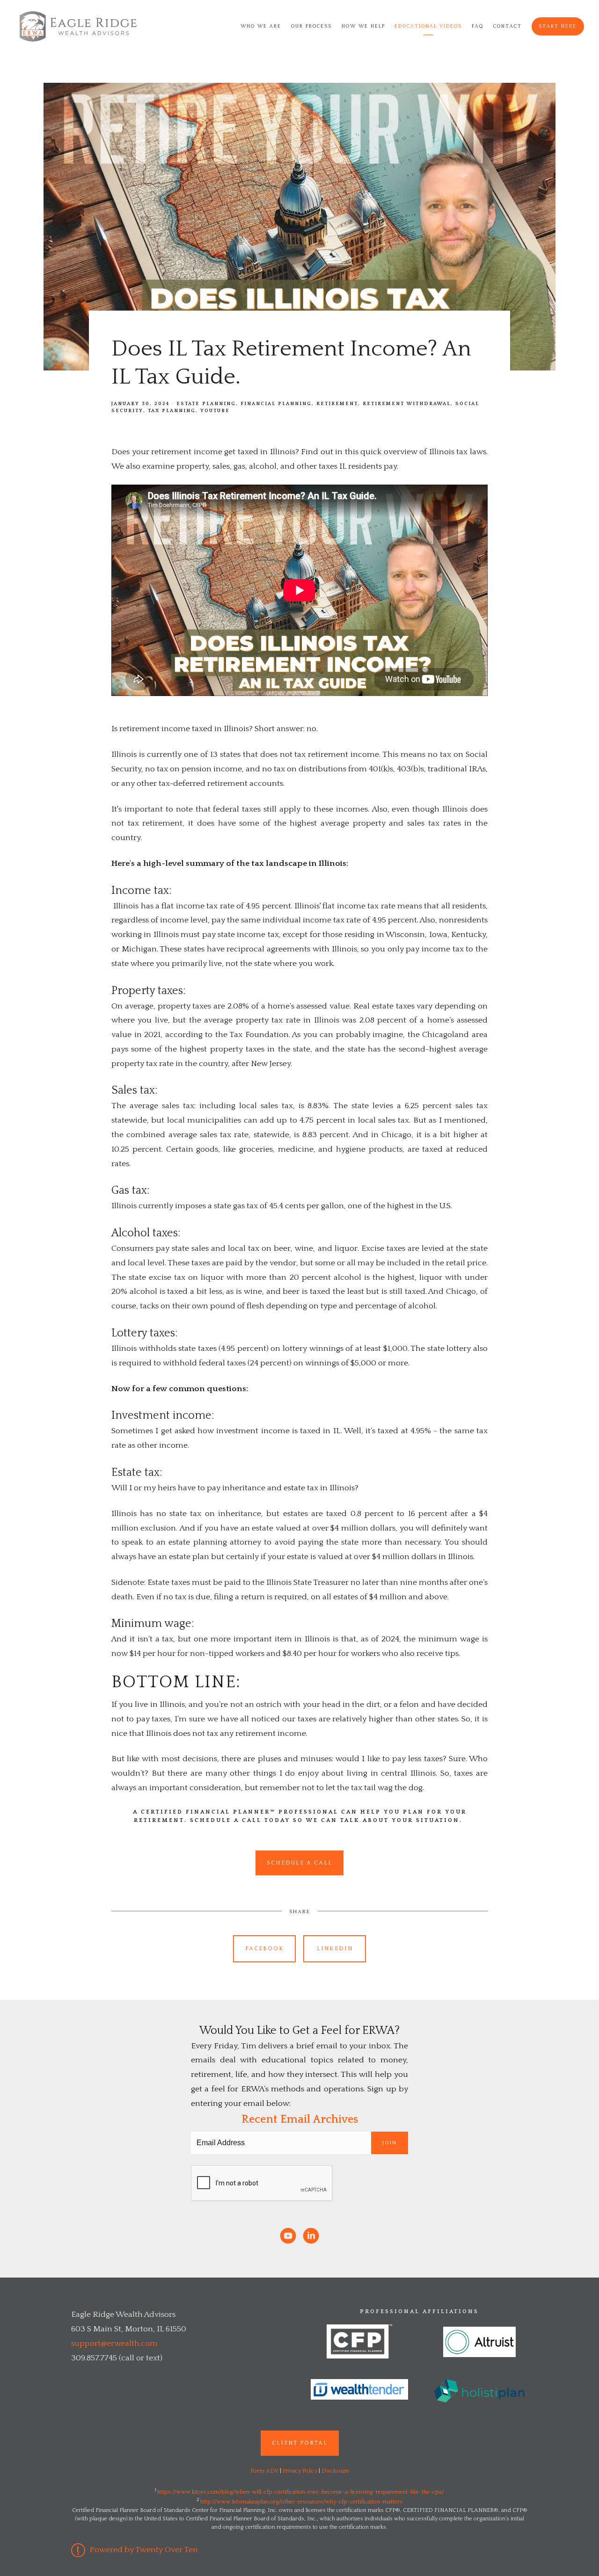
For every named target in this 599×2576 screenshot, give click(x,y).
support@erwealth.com (114, 2344)
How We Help (363, 26)
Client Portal (300, 2443)
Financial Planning (276, 404)
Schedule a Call (299, 1863)
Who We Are (261, 26)
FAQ (478, 26)
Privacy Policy (300, 2471)
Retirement (337, 404)
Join (390, 2143)
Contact (508, 26)
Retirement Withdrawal (407, 404)
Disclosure (335, 2471)
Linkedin (335, 1948)
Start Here (558, 26)
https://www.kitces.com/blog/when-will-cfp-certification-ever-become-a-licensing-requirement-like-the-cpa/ (301, 2492)
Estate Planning (206, 404)
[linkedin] (311, 2236)
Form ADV (264, 2471)
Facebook (265, 1948)
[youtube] (288, 2236)
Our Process (311, 26)
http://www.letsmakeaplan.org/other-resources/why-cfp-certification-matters (301, 2502)
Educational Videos (428, 26)
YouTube (215, 411)
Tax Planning (172, 411)
